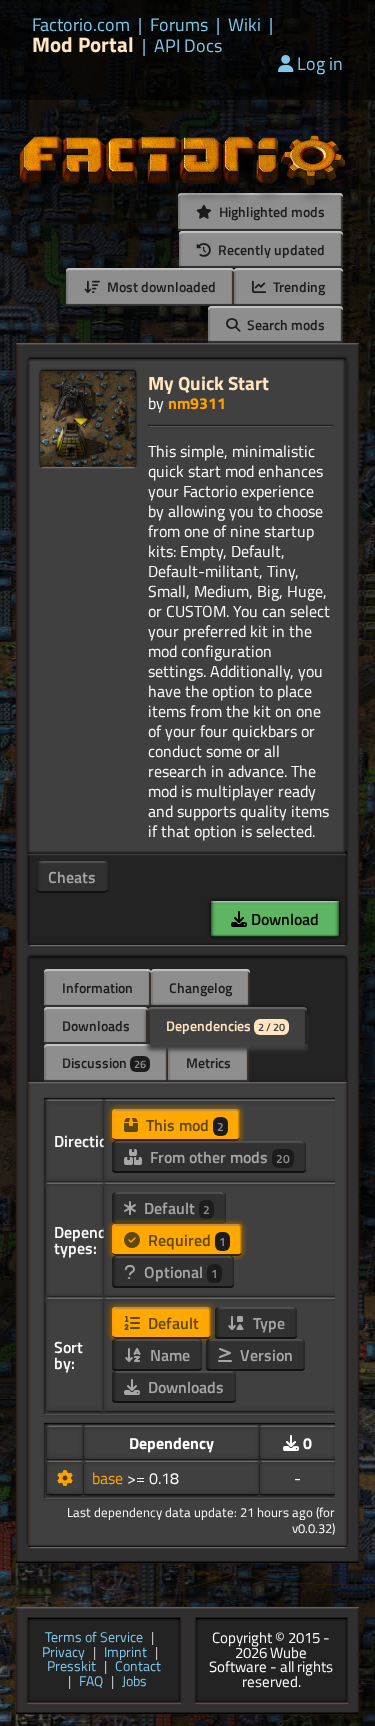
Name (168, 1355)
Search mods (284, 324)
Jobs (134, 1682)
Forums (179, 25)
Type (267, 1323)
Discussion (104, 1062)
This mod (183, 1125)
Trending (297, 286)
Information (97, 987)
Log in (320, 63)
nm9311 (197, 403)
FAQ (91, 1682)
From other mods (218, 1157)
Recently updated (270, 249)
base (109, 1478)
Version (264, 1355)
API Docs (188, 46)
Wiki (244, 25)
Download (283, 919)
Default (175, 1208)
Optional (179, 1272)
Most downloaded (160, 286)
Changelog (200, 987)
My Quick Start (208, 382)
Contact (138, 1667)
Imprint (125, 1653)
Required (185, 1240)
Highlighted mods (270, 211)
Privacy (63, 1653)
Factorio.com (81, 25)
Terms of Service (94, 1638)
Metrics (208, 1062)
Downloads (96, 1025)
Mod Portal (83, 44)
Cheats (72, 877)
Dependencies (225, 1025)
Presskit (71, 1667)
